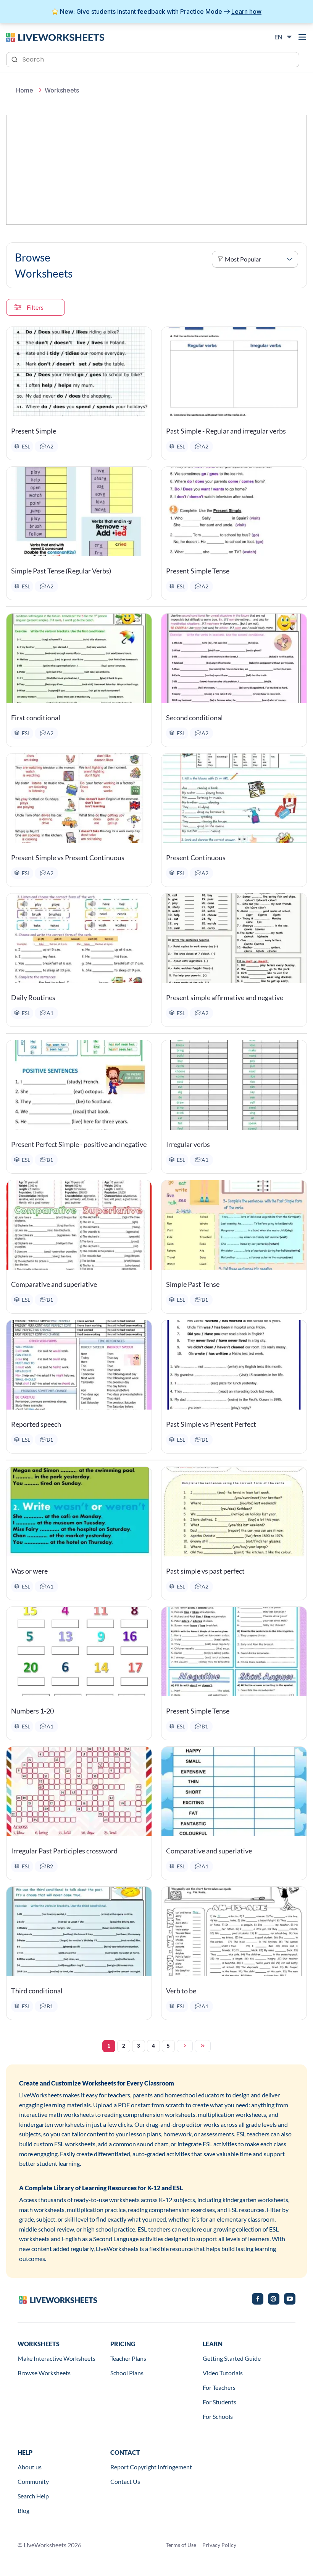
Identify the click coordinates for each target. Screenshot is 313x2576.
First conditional (36, 718)
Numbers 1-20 (32, 1711)
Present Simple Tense (198, 571)
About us (30, 2467)
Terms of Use (181, 2545)
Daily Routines (33, 997)
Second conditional (194, 718)
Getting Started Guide (232, 2358)
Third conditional (37, 1991)
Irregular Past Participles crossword (64, 1851)
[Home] (55, 37)
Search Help (33, 2496)
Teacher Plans (128, 2358)
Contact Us (125, 2481)
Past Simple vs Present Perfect (211, 1424)
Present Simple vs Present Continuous (68, 858)
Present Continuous (196, 858)
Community (33, 2481)
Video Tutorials (223, 2373)
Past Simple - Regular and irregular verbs (226, 431)
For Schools (218, 2416)
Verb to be (181, 1991)
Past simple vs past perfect (205, 1571)
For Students (219, 2402)
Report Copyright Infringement (151, 2467)
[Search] (15, 59)
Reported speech (36, 1424)
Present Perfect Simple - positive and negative (79, 1144)
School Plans (127, 2373)
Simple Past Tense (193, 1284)
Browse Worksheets (44, 2373)
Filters (35, 307)
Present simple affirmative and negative (225, 997)
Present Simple (34, 431)
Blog (23, 2510)
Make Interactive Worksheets (56, 2358)
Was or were (29, 1571)
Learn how (246, 11)
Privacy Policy (219, 2545)
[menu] (302, 37)
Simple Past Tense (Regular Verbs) (61, 571)
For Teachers (219, 2387)
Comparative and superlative (54, 1284)
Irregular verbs (188, 1144)
